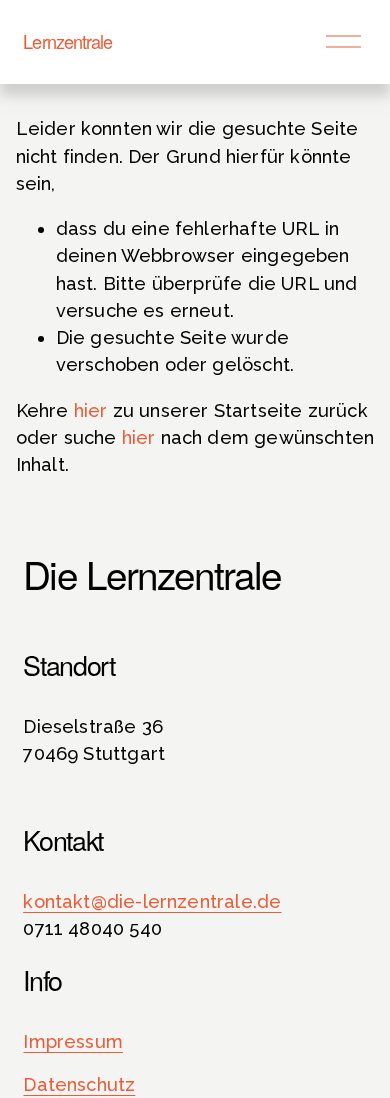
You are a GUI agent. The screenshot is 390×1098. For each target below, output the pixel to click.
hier (91, 410)
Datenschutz (79, 1084)
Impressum (73, 1041)
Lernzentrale (67, 41)
